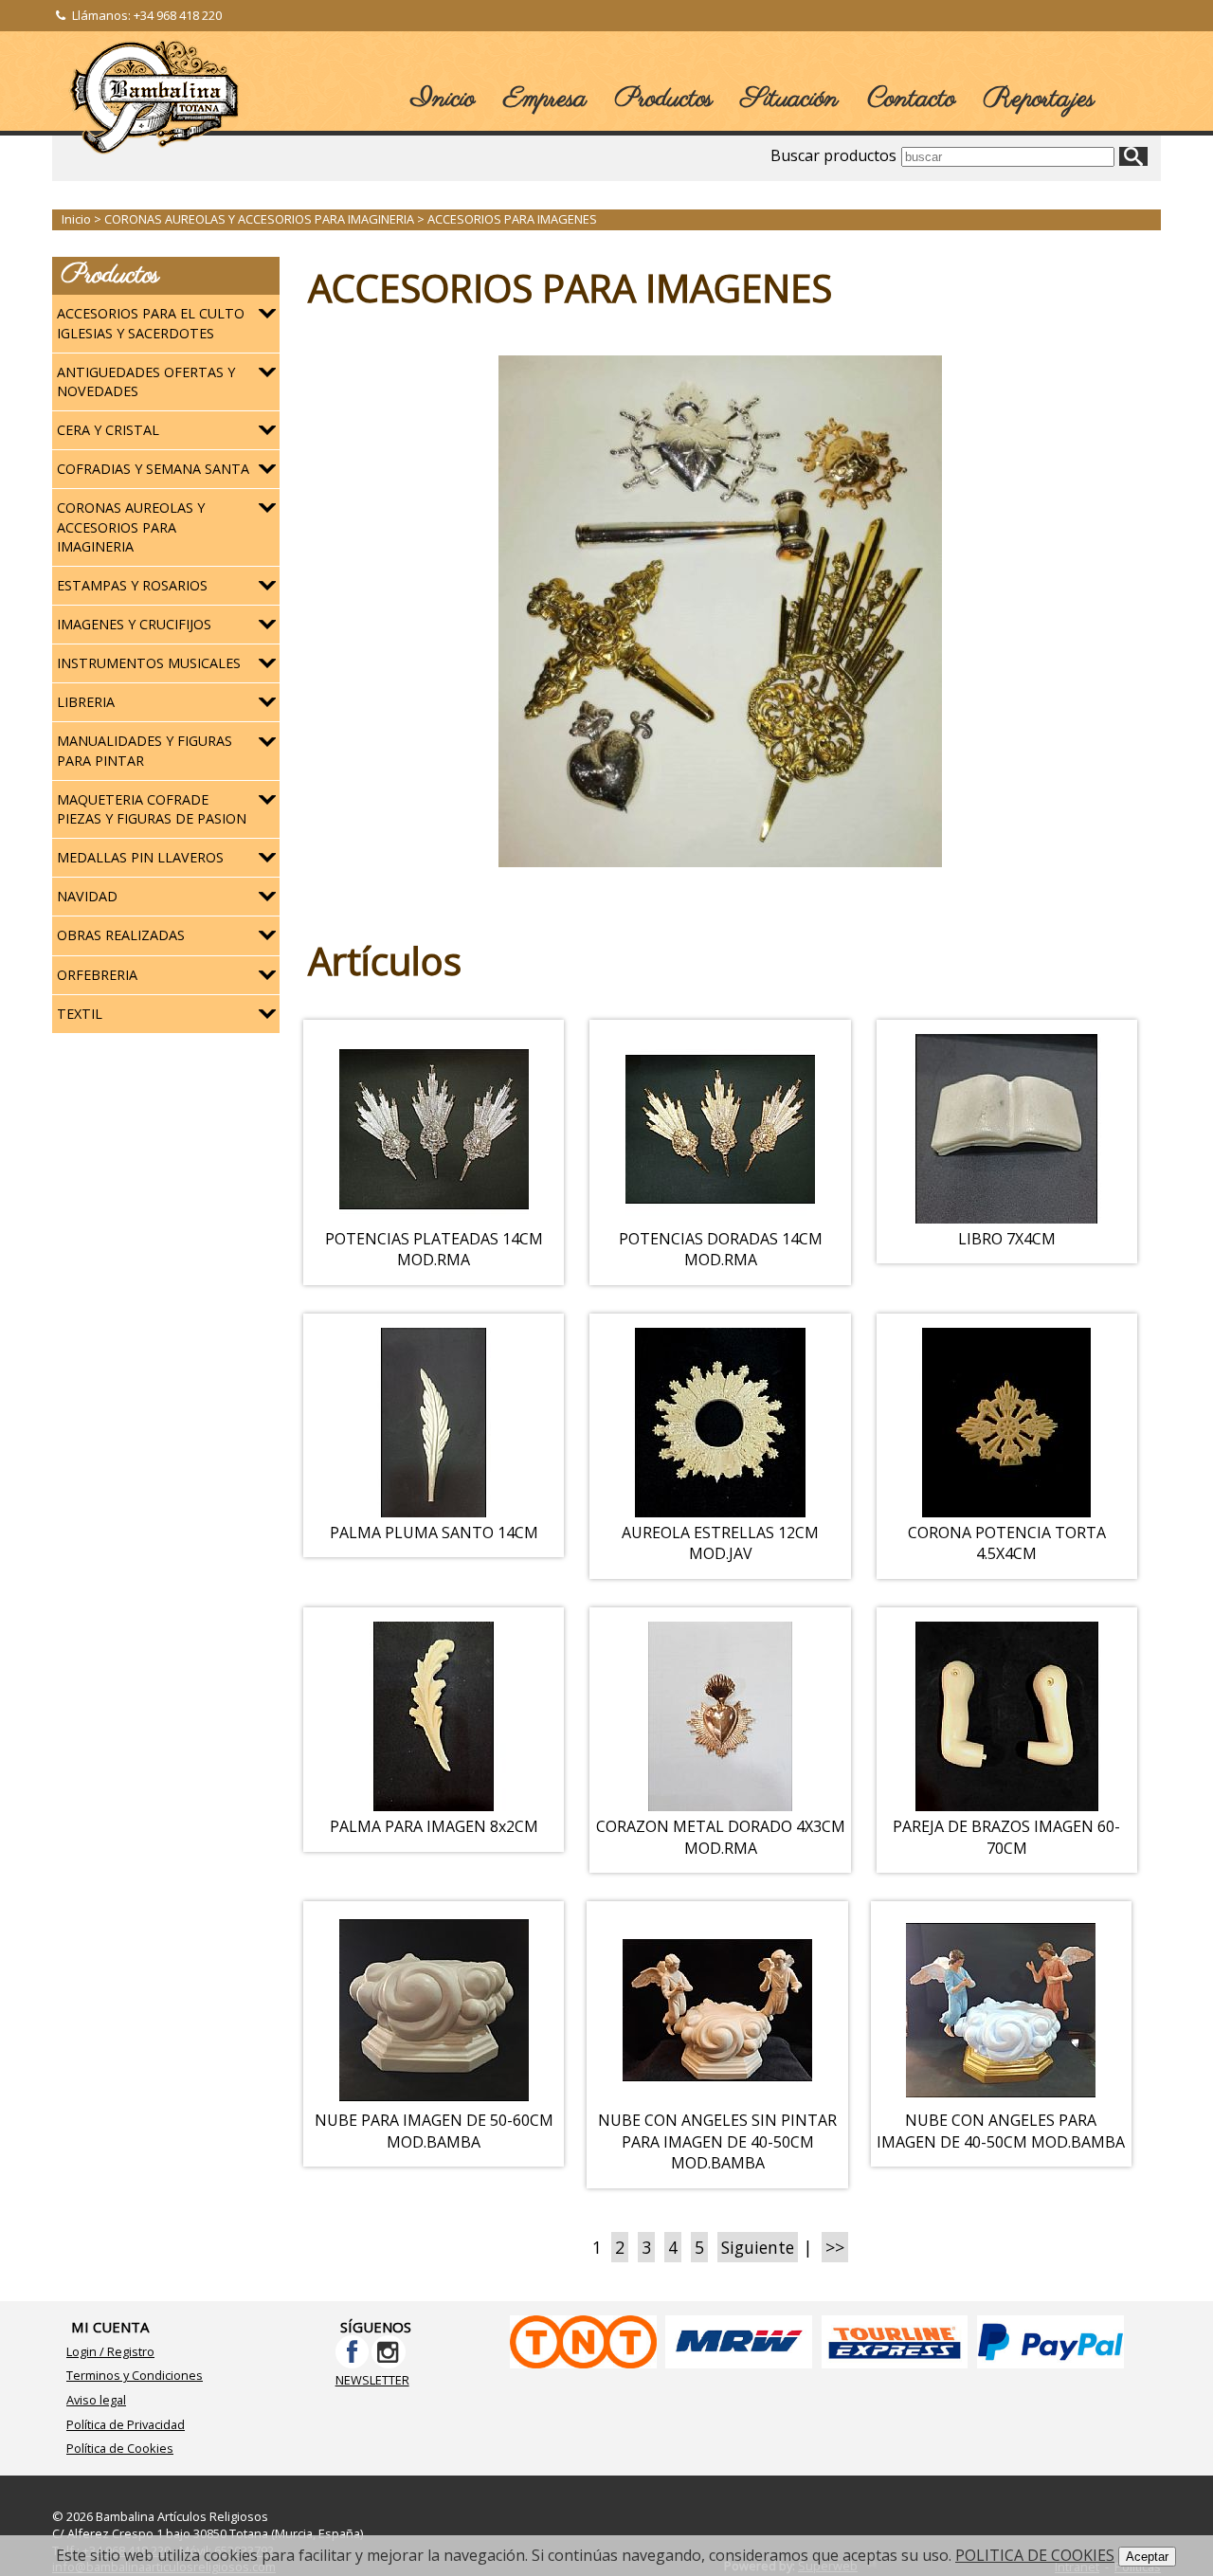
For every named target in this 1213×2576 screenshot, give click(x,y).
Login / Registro (110, 2351)
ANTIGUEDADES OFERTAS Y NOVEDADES (146, 381)
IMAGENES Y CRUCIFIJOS (134, 624)
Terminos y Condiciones (135, 2375)
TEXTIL (80, 1014)
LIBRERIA (86, 702)
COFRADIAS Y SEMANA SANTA (153, 469)
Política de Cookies (120, 2448)
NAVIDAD (87, 896)
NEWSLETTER (372, 2380)
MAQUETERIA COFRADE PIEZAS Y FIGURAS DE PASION (152, 809)
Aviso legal (96, 2400)
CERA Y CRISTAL (108, 430)
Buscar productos (833, 155)
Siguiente (758, 2247)
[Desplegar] (267, 314)
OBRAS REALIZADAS (121, 935)
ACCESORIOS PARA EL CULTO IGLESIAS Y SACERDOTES (151, 323)
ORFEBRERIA (97, 975)
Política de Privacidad (126, 2424)
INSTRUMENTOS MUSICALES (149, 663)
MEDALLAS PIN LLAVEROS (140, 857)
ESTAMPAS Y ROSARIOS (132, 585)
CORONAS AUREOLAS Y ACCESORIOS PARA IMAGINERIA (131, 526)
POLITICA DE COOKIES (1035, 2555)
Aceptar (1147, 2557)
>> (835, 2247)
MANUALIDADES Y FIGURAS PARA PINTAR (145, 750)
